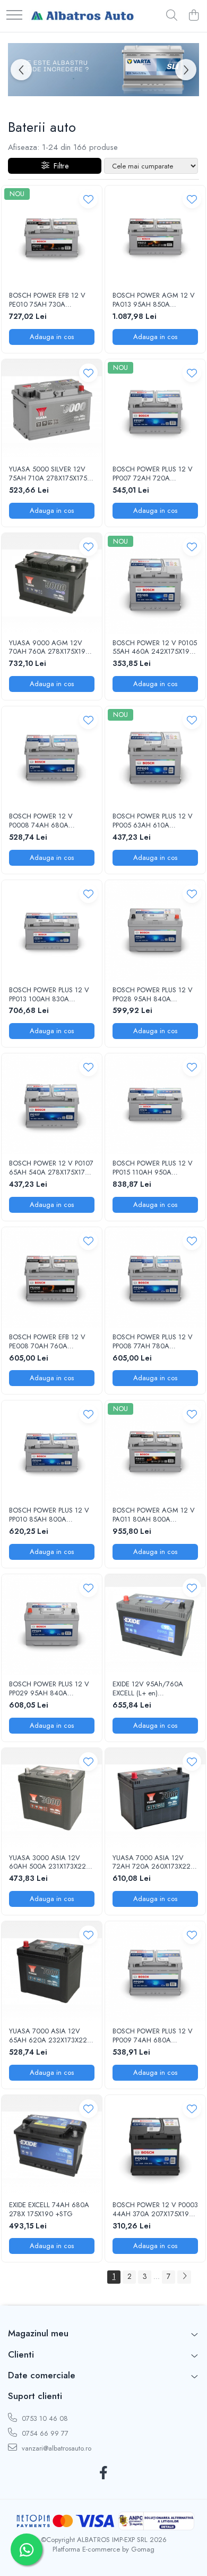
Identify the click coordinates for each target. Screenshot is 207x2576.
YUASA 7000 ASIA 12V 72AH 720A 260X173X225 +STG (153, 1863)
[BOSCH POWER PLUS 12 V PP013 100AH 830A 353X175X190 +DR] (52, 930)
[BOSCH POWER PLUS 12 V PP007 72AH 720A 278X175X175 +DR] (155, 409)
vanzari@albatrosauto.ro (55, 2448)
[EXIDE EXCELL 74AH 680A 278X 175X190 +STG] (52, 2145)
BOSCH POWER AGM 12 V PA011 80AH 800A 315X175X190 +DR (154, 1515)
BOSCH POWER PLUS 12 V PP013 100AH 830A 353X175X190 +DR (49, 995)
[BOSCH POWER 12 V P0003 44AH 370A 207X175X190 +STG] (155, 2145)
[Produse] (14, 16)
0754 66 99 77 (44, 2433)
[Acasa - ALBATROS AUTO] (82, 16)
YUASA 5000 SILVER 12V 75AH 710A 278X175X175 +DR (48, 474)
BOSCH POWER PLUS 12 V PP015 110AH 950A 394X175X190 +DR (153, 1168)
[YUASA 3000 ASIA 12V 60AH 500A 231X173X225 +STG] (52, 1798)
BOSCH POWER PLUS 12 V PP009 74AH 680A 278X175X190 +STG (153, 2036)
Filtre (59, 166)
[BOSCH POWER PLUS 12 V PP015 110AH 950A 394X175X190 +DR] (155, 1104)
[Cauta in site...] (172, 16)
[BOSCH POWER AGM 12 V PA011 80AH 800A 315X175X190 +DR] (155, 1451)
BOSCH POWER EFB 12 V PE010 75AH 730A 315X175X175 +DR (47, 300)
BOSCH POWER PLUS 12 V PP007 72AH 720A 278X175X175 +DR (153, 474)
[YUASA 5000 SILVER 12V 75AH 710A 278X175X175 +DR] (52, 409)
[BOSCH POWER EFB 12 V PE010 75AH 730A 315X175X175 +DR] (52, 236)
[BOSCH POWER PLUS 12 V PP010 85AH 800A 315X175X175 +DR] (52, 1451)
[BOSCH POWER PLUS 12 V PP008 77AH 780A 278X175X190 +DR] (155, 1277)
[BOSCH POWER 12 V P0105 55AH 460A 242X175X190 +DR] (155, 583)
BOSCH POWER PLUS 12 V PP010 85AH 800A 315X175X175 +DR (49, 1515)
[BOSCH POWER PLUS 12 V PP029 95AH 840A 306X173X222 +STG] (52, 1624)
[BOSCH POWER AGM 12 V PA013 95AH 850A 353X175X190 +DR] (155, 236)
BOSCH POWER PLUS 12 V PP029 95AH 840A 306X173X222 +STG (49, 1689)
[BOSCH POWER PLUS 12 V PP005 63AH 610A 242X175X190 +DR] (155, 757)
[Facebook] (104, 2473)
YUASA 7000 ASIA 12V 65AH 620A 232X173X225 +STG (50, 2036)
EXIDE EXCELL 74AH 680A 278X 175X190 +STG (49, 2210)
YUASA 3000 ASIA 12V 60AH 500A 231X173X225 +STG (49, 1863)
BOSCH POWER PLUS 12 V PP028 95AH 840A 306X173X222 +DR (153, 995)
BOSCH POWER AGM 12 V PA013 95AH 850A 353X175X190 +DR (154, 300)
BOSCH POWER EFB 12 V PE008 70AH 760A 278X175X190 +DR (47, 1342)
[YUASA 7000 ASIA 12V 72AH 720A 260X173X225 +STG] (155, 1798)
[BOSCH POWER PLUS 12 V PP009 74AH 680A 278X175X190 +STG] (155, 1971)
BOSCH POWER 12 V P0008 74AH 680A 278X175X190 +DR (41, 821)
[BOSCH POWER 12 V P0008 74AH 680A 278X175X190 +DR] (52, 757)
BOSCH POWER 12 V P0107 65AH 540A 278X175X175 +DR (51, 1168)
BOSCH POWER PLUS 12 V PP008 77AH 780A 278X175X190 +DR (153, 1342)
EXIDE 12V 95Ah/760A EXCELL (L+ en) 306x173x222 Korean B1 (149, 1689)
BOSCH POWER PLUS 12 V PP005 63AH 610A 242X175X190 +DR (153, 821)
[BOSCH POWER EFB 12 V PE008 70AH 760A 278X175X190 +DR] (52, 1277)
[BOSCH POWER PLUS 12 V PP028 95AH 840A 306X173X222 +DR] (155, 930)
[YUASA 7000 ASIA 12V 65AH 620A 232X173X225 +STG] (52, 1971)
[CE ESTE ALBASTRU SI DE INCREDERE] (103, 70)
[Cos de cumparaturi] (193, 16)
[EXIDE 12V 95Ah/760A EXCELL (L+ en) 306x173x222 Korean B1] (155, 1624)
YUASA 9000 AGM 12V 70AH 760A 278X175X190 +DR (49, 648)
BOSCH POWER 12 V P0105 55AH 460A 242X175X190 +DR (155, 648)
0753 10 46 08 (44, 2418)
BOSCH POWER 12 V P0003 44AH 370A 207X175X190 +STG (155, 2210)
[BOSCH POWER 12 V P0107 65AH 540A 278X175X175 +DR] (52, 1104)
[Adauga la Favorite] (88, 199)
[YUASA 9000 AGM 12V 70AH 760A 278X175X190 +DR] (52, 583)
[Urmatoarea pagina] (184, 2277)
